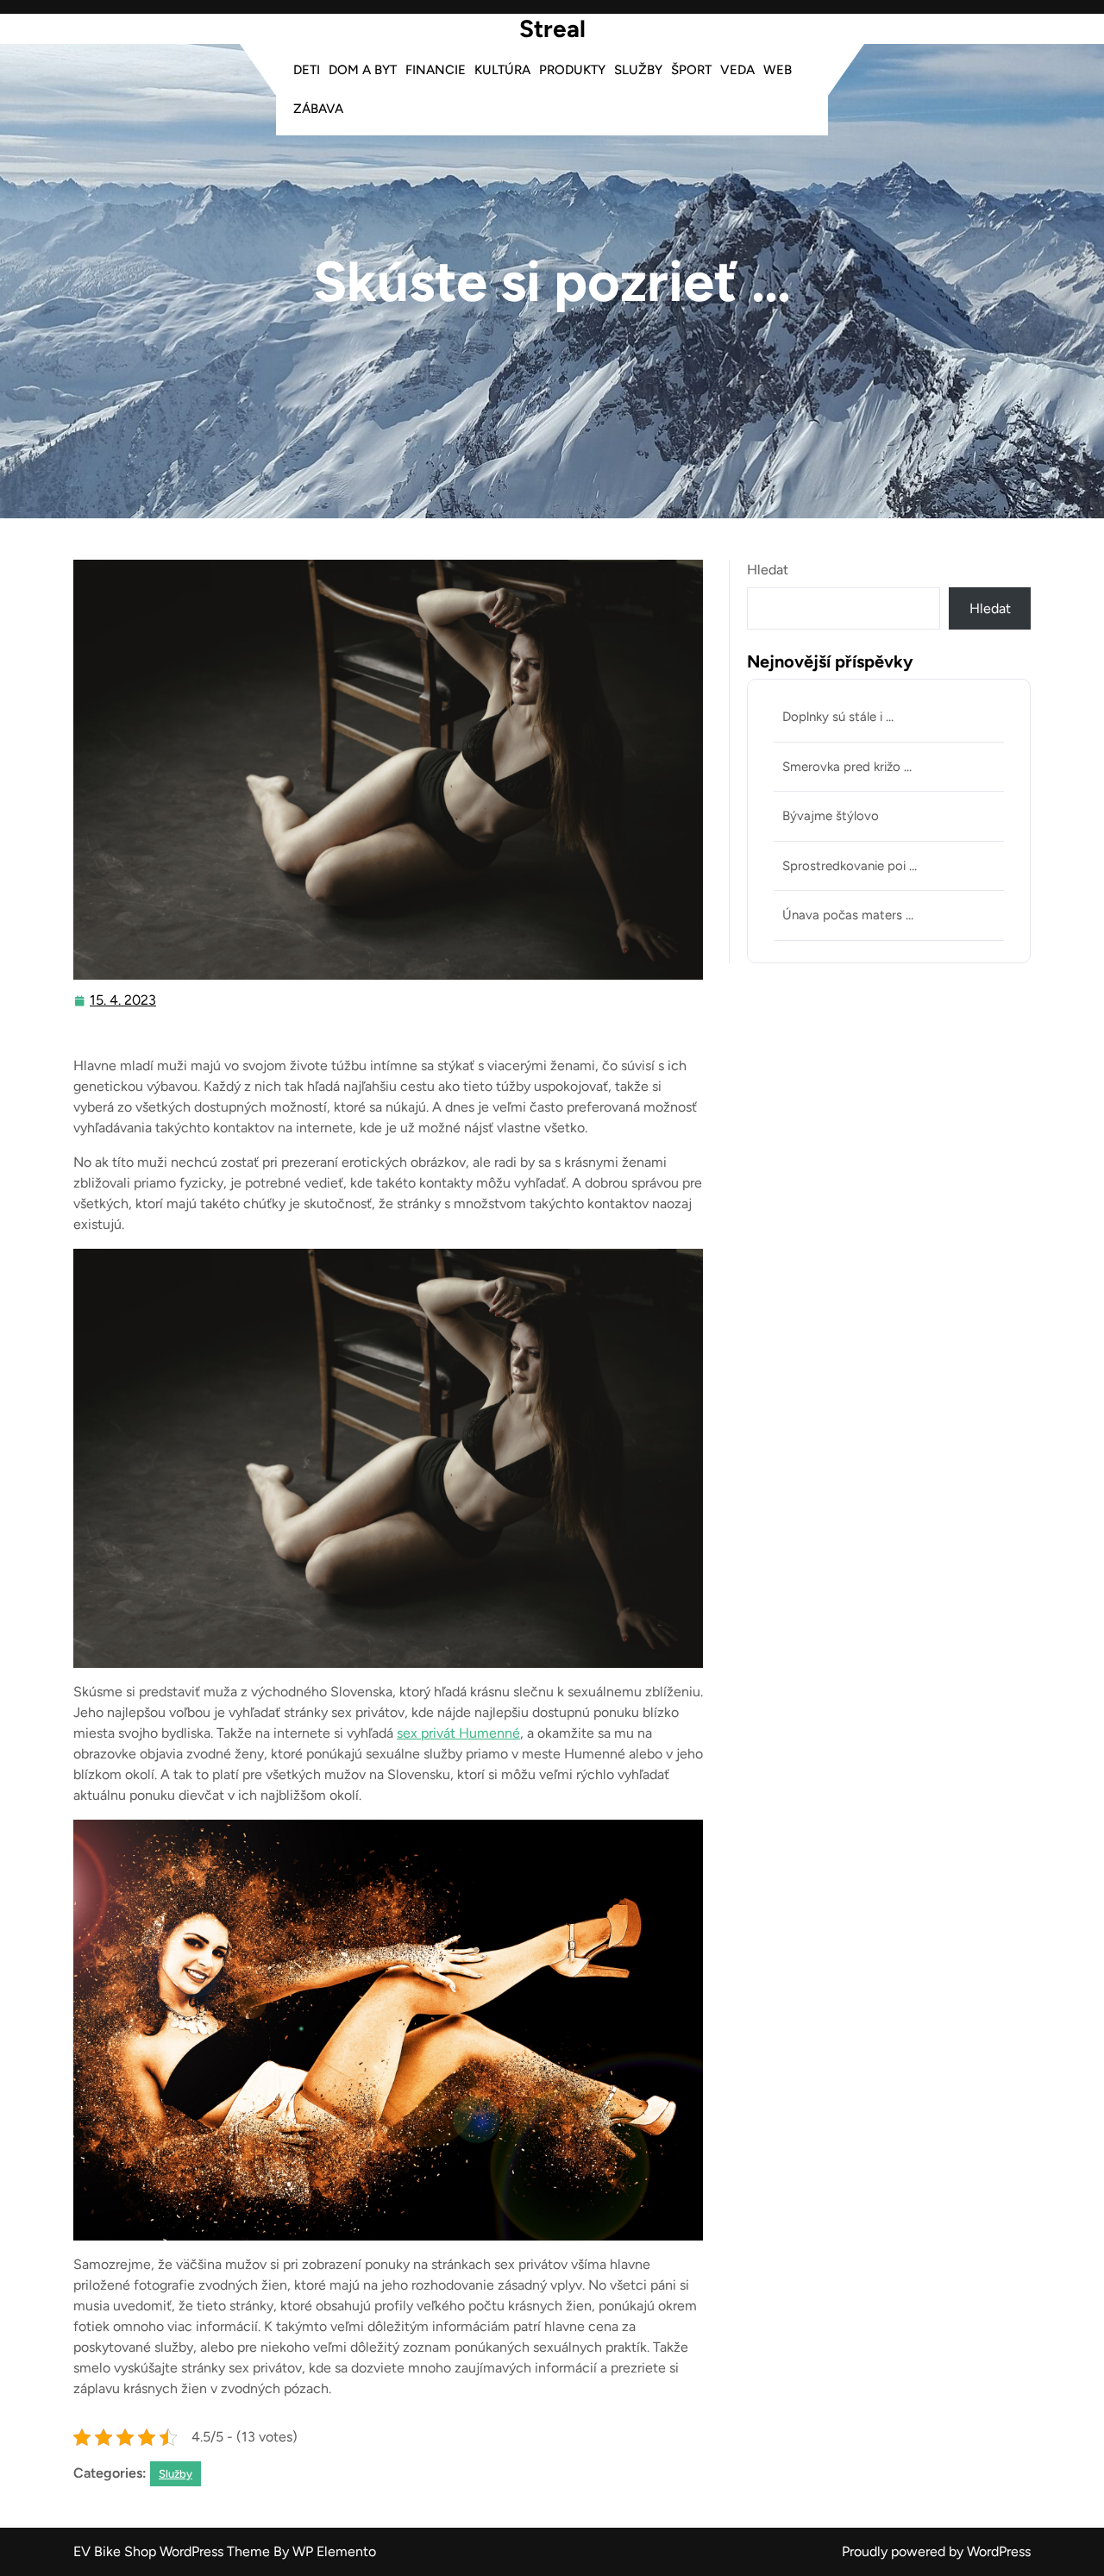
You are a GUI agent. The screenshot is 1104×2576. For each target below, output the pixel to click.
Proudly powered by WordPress (936, 2551)
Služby (638, 70)
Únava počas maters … (848, 915)
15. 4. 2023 (124, 1002)
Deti (307, 70)
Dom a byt (363, 70)
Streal (552, 28)
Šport (691, 70)
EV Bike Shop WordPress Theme (173, 2551)
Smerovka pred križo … (847, 767)
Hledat (768, 570)
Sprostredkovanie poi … (850, 866)
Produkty (572, 70)
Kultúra (502, 70)
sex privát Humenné (458, 1733)
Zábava (318, 109)
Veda (737, 70)
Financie (436, 70)
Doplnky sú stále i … (838, 717)
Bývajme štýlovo (831, 816)
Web (778, 70)
